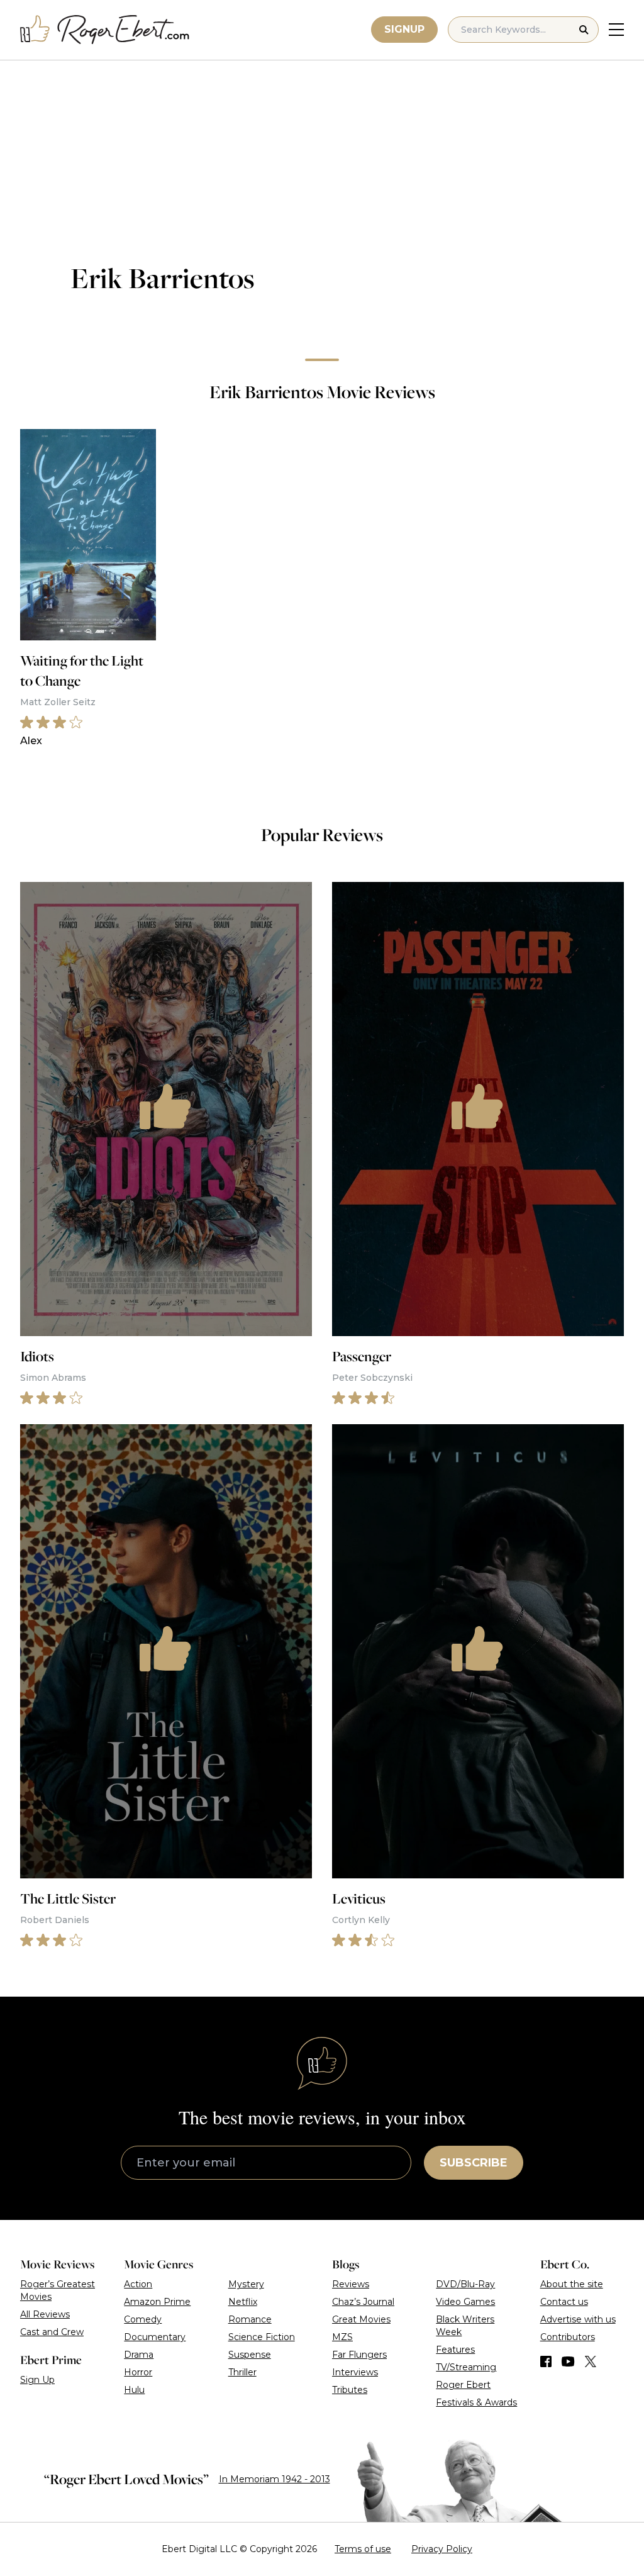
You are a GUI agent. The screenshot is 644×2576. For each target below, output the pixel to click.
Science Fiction (262, 2337)
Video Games (465, 2302)
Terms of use (363, 2549)
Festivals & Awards (476, 2402)
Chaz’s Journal (363, 2302)
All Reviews (45, 2314)
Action (138, 2284)
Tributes (350, 2390)
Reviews (351, 2284)
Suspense (250, 2355)
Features (455, 2350)
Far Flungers (359, 2355)
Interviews (355, 2372)
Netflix (243, 2302)
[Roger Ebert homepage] (105, 30)
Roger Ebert (463, 2385)
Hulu (134, 2390)
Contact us (564, 2302)
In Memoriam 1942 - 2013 (275, 2479)
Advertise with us (578, 2319)
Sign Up (37, 2380)
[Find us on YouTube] (568, 2361)
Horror (138, 2372)
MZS (342, 2337)
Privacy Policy (442, 2549)
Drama (139, 2355)
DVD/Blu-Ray (465, 2284)
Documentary (155, 2337)
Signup (404, 29)
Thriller (242, 2372)
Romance (250, 2319)
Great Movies (361, 2319)
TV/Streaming (466, 2367)
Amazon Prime (157, 2302)
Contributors (568, 2337)
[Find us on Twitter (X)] (591, 2361)
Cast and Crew (52, 2332)
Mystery (246, 2284)
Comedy (143, 2319)
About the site (572, 2284)
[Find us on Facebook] (546, 2361)
